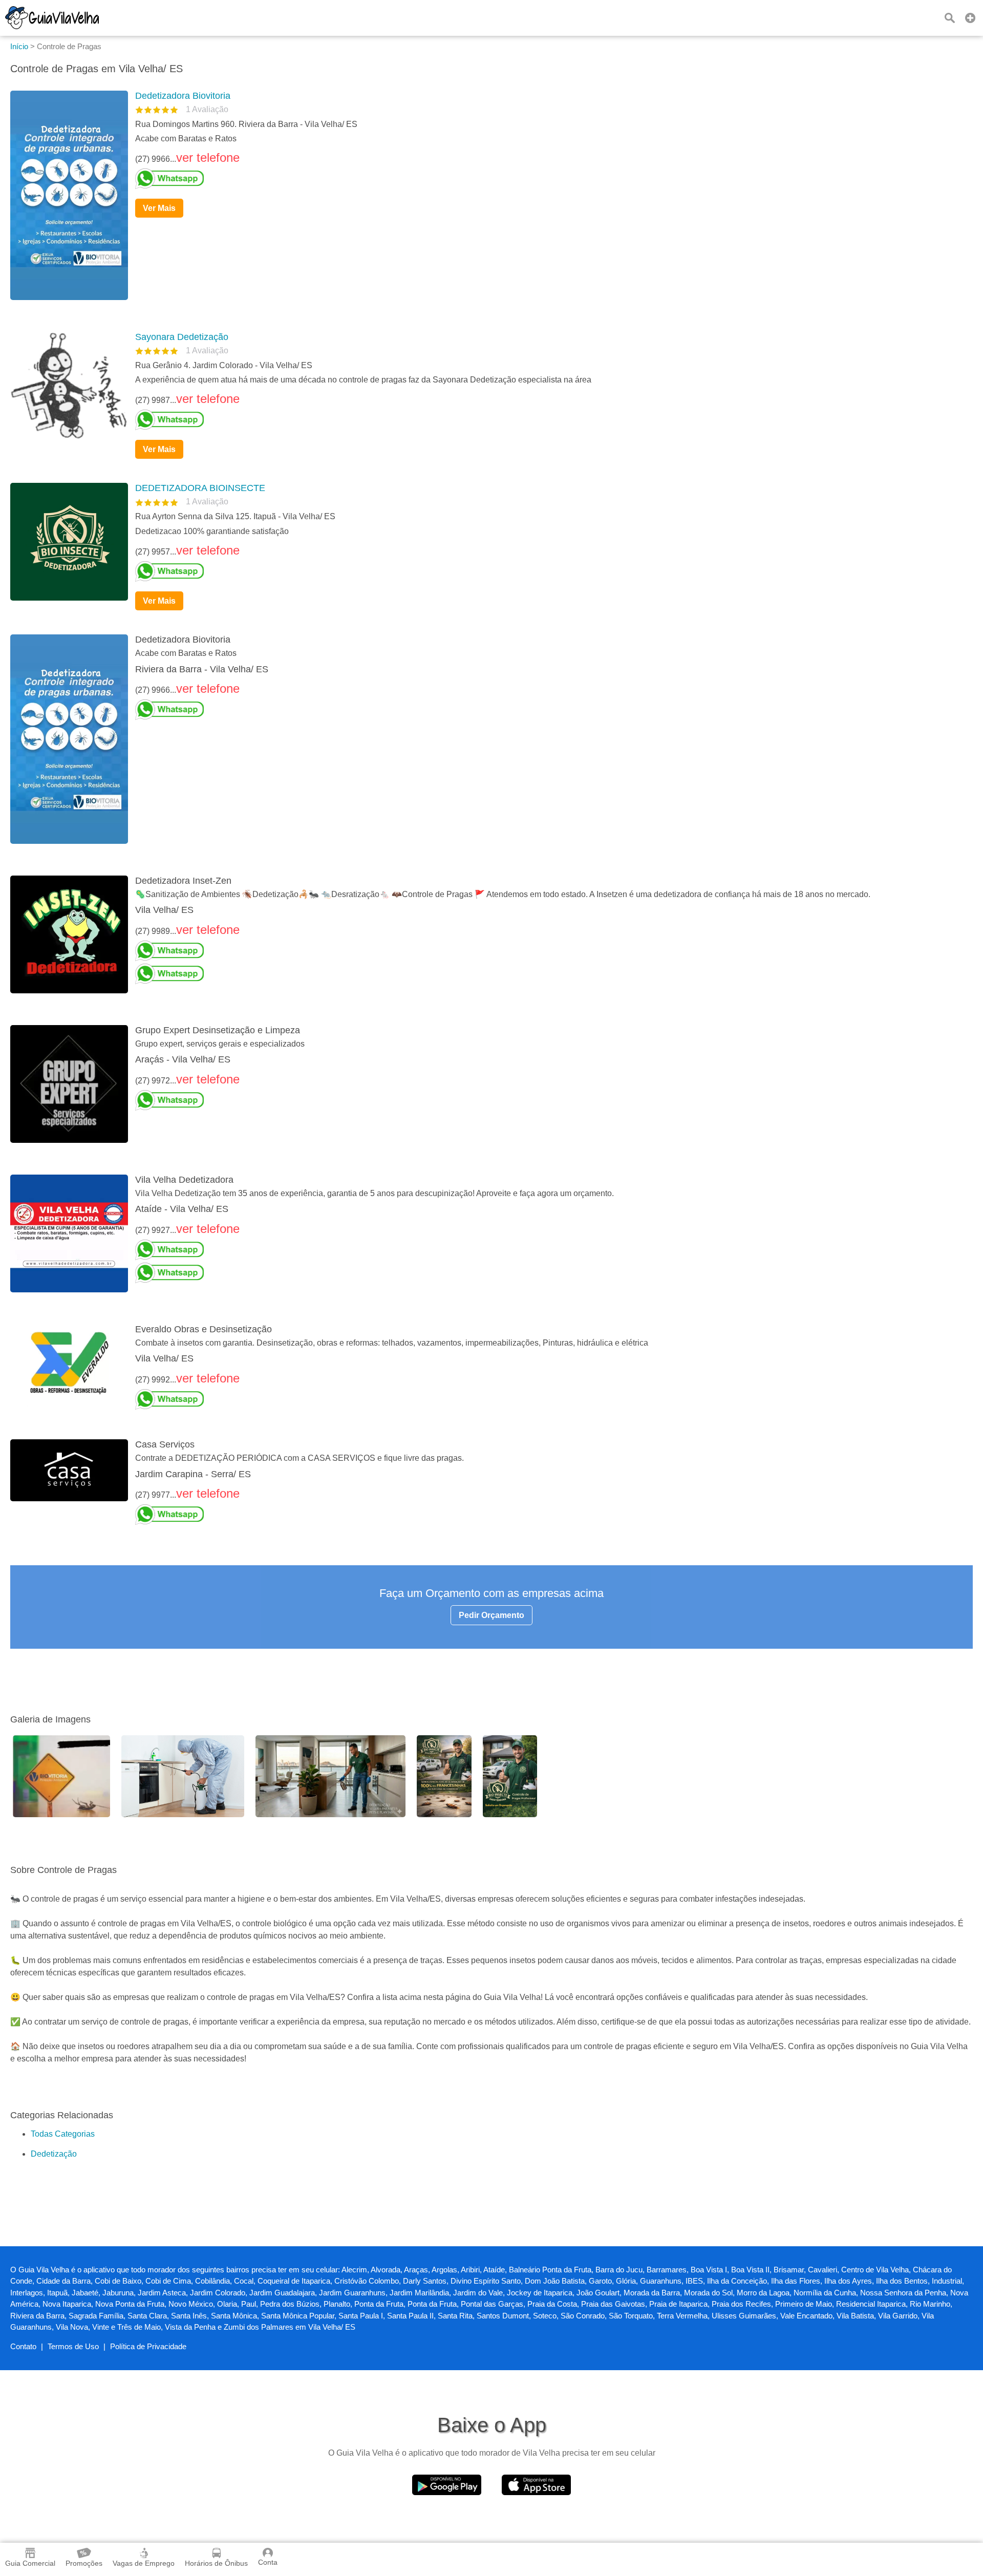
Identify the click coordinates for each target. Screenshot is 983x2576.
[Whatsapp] (550, 179)
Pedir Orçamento (491, 1615)
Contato (23, 2346)
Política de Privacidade (148, 2346)
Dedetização (54, 2154)
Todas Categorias (63, 2134)
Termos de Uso (73, 2346)
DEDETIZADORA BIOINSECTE (200, 488)
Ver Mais (159, 208)
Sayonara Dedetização (182, 337)
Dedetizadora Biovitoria (183, 96)
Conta (268, 2562)
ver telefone (208, 157)
